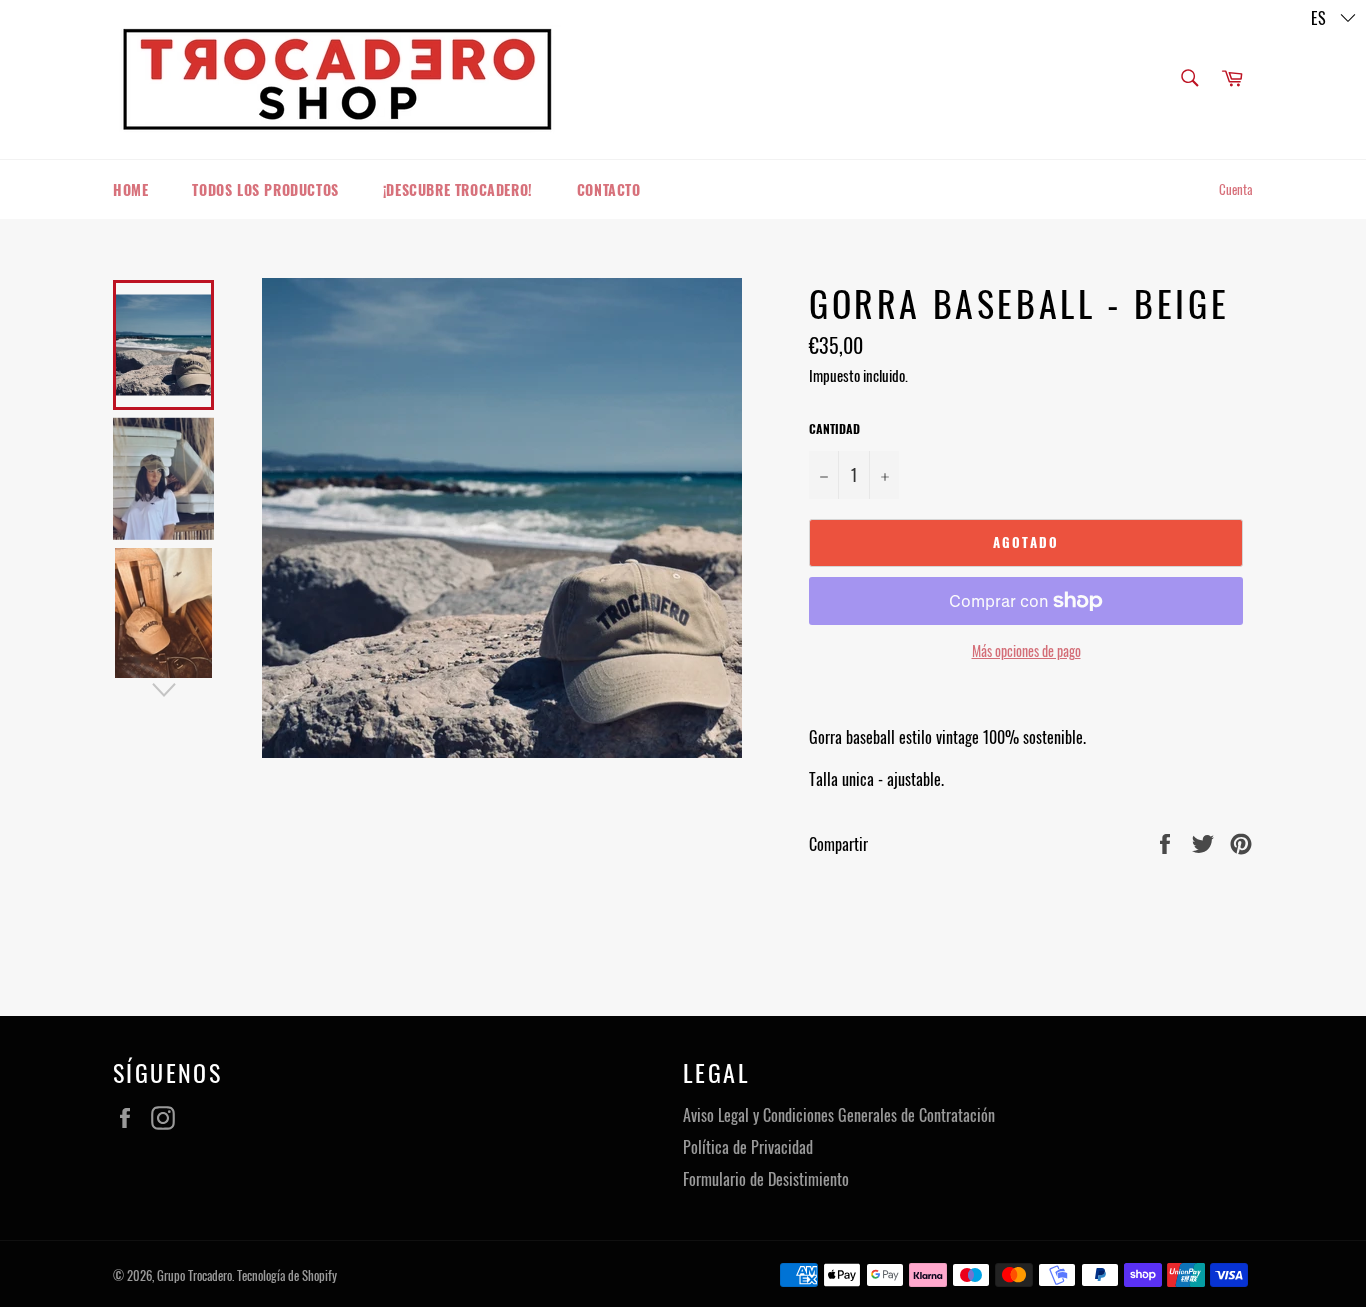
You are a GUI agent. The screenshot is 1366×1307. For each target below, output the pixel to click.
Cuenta (1236, 189)
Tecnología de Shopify (287, 1275)
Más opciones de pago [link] (1026, 650)
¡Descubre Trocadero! (458, 189)
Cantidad (834, 429)
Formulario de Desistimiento (766, 1179)
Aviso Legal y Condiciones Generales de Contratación (839, 1115)
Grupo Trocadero (194, 1275)
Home (130, 189)
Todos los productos (265, 189)
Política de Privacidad (748, 1147)
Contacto (609, 189)
